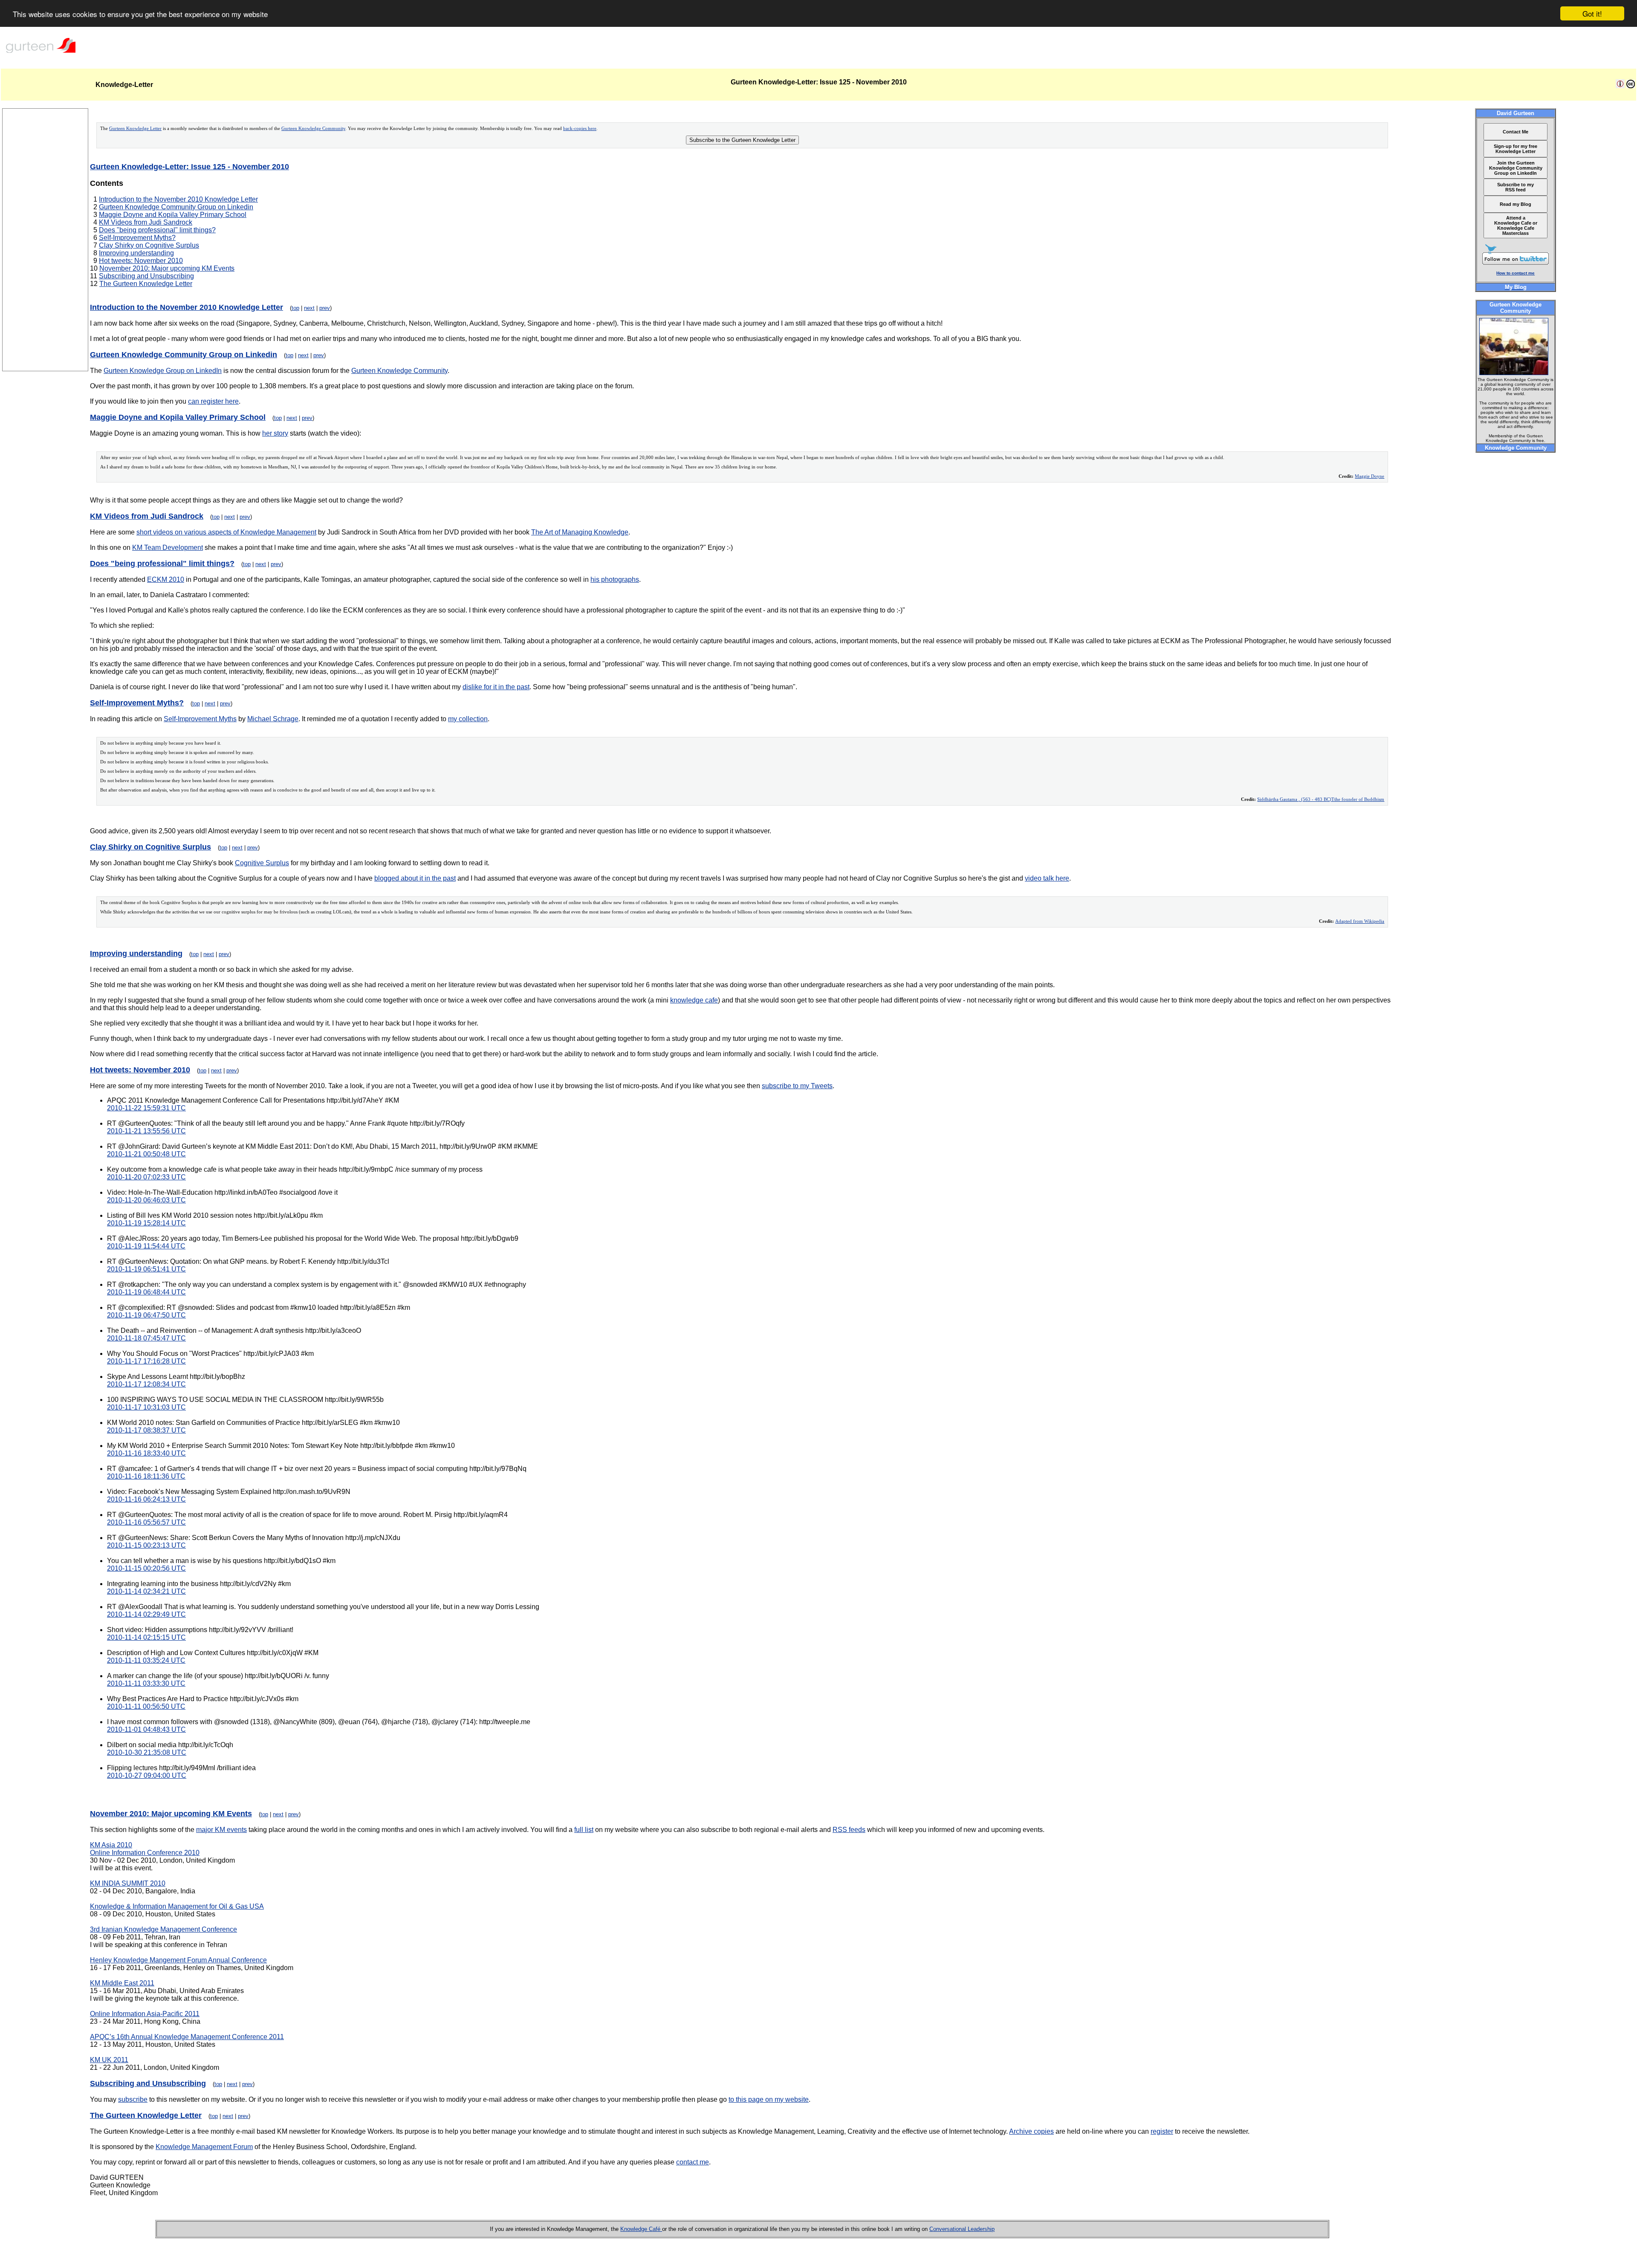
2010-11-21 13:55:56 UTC (146, 1131)
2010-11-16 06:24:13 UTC (146, 1499)
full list (584, 1830)
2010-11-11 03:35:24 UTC (146, 1660)
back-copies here (580, 129)
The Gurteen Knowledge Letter (146, 284)
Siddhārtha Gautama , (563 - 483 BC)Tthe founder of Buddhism (1321, 799)
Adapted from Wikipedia (1360, 921)
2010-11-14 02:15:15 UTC (146, 1637)
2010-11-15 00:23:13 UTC (146, 1545)
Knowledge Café (641, 2229)
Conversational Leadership (962, 2229)
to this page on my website (769, 2099)
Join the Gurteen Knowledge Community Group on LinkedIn (1516, 168)
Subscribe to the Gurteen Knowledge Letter (742, 140)
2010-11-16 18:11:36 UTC (146, 1476)
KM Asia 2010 (111, 1845)
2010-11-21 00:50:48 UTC (146, 1154)
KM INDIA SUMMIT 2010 (128, 1883)
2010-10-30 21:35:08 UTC (147, 1752)
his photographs (615, 579)
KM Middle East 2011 (122, 1983)
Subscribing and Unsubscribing (146, 276)
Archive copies (1031, 2131)
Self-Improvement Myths (200, 719)
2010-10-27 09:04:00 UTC (147, 1775)
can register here (213, 401)
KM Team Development (168, 547)
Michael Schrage (273, 719)
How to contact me (1516, 273)
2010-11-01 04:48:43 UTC (146, 1729)
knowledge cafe (694, 1000)
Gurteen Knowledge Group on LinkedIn (163, 371)
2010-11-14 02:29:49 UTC (146, 1614)
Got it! (1592, 13)
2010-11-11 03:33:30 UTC (146, 1683)
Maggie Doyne (1369, 476)
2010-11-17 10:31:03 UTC (146, 1407)
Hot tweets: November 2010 (141, 261)
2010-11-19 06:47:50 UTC (146, 1315)
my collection (468, 719)
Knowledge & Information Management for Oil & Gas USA (177, 1906)
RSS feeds (849, 1830)
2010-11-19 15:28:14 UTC (146, 1223)
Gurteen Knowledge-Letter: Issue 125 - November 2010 (189, 167)
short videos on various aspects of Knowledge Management (226, 532)
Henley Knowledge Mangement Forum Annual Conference (178, 1960)
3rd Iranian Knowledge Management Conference (163, 1929)
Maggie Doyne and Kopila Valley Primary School (173, 215)
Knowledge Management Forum (204, 2147)
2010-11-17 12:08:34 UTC (146, 1384)
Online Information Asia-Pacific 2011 (145, 2014)
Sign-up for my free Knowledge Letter (1516, 149)
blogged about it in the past (415, 878)
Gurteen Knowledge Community (313, 129)
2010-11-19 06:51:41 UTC (146, 1269)
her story (275, 433)
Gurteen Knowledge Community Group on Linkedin (176, 207)
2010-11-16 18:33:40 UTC (146, 1453)
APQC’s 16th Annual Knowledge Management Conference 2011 (187, 2037)
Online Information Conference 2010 (145, 1853)
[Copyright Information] (1631, 86)
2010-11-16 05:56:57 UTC (146, 1522)
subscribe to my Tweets (797, 1086)
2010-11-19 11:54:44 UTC (146, 1246)
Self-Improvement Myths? (137, 238)
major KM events (221, 1830)
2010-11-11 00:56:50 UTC (146, 1706)
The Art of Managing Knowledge (580, 532)
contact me (693, 2162)
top (295, 308)
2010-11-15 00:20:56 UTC (146, 1568)
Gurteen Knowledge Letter (135, 129)
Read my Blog (1516, 204)
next (309, 308)
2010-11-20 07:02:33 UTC (146, 1177)
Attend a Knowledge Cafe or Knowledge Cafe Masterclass (1516, 225)
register (1162, 2131)
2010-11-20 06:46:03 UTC (146, 1200)
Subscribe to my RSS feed (1516, 187)
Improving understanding (136, 253)
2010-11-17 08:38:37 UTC (146, 1430)
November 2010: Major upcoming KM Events (167, 268)
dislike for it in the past (496, 687)
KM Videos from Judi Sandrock (146, 222)
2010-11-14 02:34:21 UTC (146, 1591)
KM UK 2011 (109, 2060)
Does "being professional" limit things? (157, 230)
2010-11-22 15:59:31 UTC (146, 1108)
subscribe (133, 2099)
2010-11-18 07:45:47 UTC (146, 1338)
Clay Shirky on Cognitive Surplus (149, 245)
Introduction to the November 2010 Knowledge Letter (178, 199)
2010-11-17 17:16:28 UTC (146, 1361)
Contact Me (1516, 132)
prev (325, 308)
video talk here (1047, 878)
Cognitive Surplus (262, 863)
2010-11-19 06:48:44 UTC (146, 1292)
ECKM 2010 (166, 579)
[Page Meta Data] (1620, 86)
